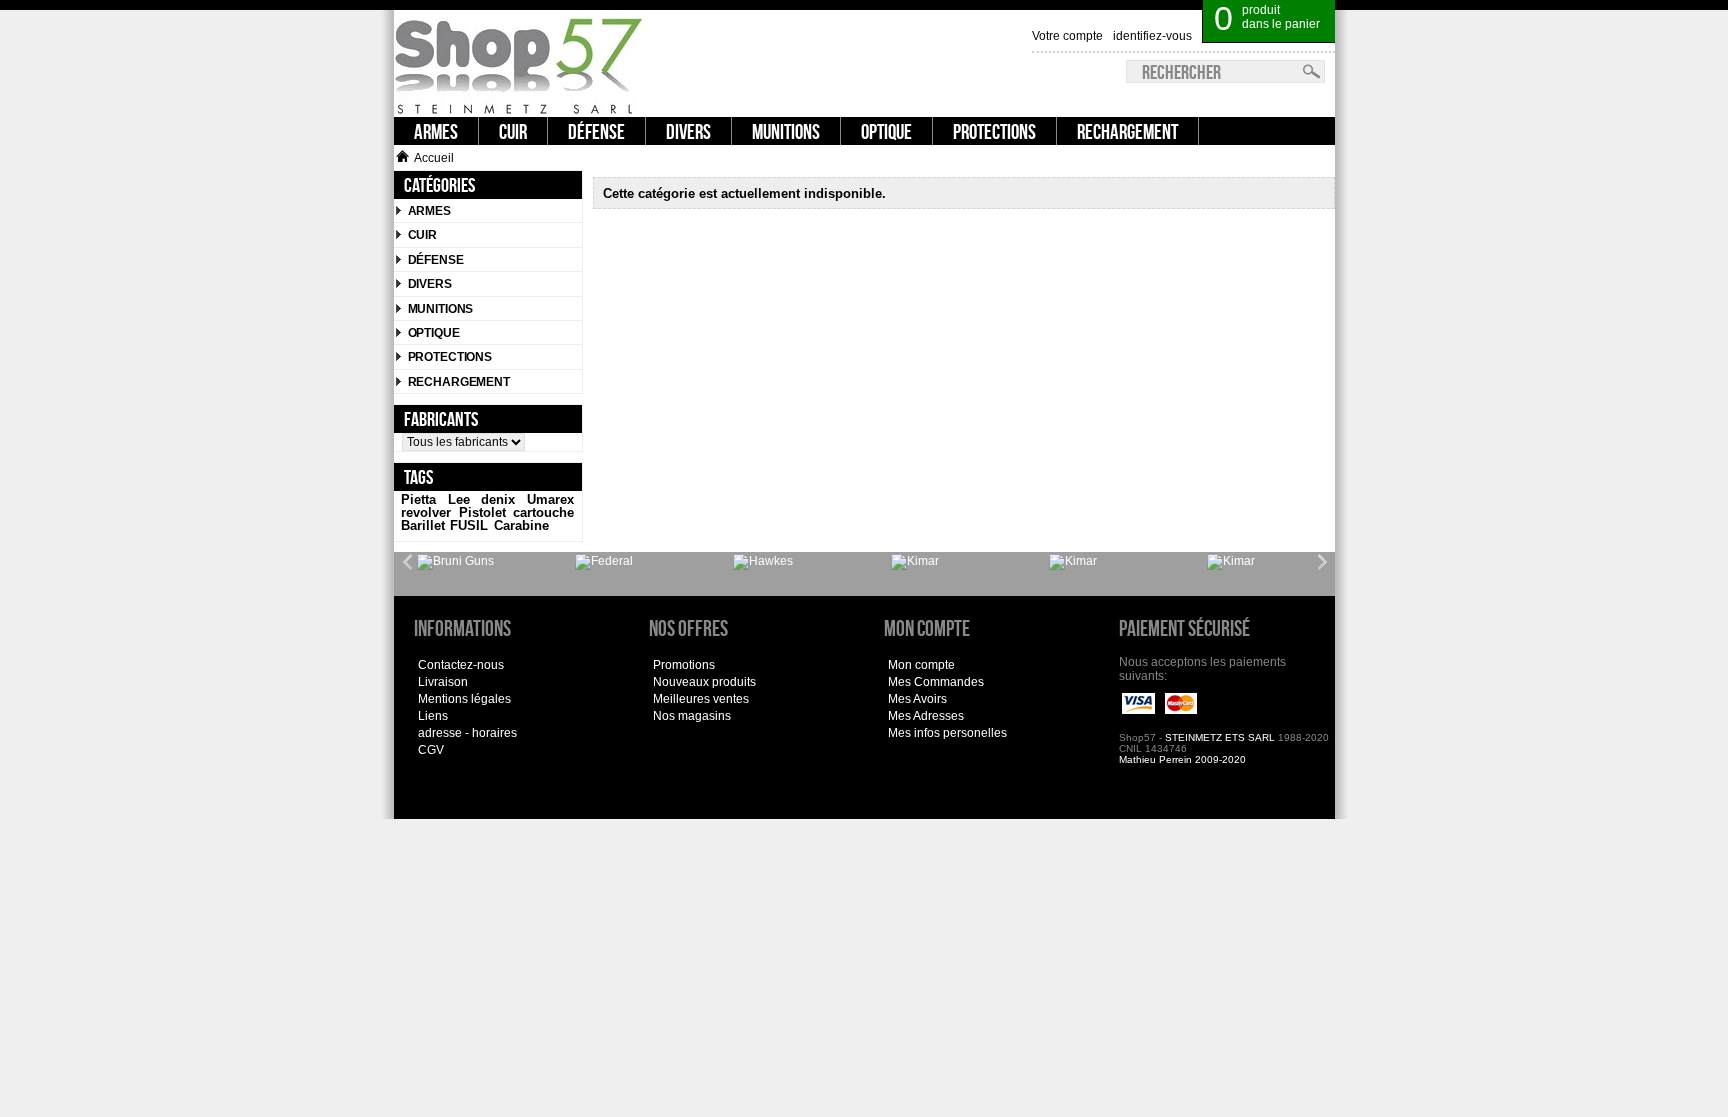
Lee (459, 499)
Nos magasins (692, 716)
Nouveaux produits (704, 682)
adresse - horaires (467, 733)
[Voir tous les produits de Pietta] (1231, 562)
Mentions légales (464, 699)
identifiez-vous (1152, 36)
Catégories (439, 184)
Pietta (418, 499)
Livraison (443, 682)
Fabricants (441, 418)
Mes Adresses (926, 716)
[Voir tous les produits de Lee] (604, 562)
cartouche (543, 512)
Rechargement (459, 382)
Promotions (684, 665)
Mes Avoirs (917, 699)
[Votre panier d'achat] (1323, 10)
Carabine (521, 525)
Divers (430, 284)
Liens (433, 716)
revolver (426, 512)
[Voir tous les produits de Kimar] (915, 562)
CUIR (422, 235)
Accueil (434, 158)
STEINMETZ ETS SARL (1220, 737)
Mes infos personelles (947, 733)
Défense (436, 260)
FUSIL (469, 525)
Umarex (550, 499)
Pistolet (482, 512)
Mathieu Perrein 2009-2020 (1182, 759)
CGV (431, 750)
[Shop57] (519, 63)
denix (498, 499)
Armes (429, 211)
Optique (434, 333)
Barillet (423, 525)
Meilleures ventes (701, 699)
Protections (450, 357)
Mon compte (921, 665)
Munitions (441, 309)
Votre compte (1067, 36)
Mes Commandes (936, 682)
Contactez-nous (461, 665)
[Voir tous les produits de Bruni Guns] (455, 562)
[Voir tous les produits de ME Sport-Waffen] (763, 562)
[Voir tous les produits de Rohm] (1073, 562)
